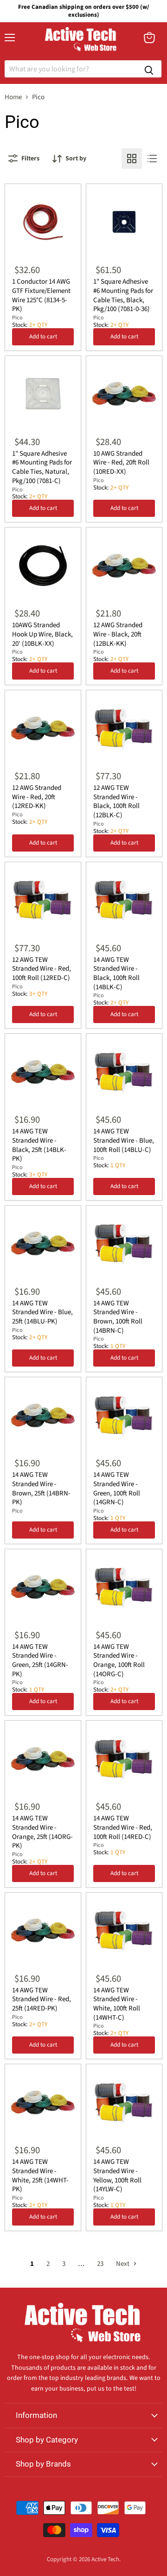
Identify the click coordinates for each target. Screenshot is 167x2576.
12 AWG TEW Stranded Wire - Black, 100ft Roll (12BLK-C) (116, 801)
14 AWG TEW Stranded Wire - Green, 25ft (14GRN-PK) (40, 1660)
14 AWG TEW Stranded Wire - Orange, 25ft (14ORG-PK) (42, 1832)
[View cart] (149, 38)
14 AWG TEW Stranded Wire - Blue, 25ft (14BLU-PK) (42, 1312)
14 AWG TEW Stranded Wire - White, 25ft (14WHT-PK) (40, 2175)
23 (100, 2264)
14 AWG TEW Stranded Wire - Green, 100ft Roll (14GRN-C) (117, 1488)
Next (123, 2264)
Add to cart (43, 337)
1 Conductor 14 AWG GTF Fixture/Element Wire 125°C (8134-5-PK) (41, 295)
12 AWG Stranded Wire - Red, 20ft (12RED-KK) (37, 797)
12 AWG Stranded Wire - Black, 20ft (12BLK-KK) (118, 634)
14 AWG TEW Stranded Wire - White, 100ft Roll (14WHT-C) (117, 2004)
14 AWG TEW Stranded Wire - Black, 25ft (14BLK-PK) (39, 1145)
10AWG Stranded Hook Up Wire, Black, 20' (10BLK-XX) (42, 634)
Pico (17, 318)
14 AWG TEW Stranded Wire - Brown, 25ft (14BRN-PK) (41, 1488)
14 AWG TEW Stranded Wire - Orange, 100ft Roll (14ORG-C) (119, 1660)
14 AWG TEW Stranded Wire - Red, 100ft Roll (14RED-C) (123, 1827)
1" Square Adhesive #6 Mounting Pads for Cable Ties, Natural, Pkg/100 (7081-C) (42, 467)
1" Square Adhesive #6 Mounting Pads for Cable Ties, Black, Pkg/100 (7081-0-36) (123, 295)
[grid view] (132, 159)
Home (13, 97)
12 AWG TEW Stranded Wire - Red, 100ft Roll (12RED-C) (42, 969)
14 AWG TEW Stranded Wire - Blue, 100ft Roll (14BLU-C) (124, 1140)
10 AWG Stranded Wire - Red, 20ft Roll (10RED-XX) (121, 463)
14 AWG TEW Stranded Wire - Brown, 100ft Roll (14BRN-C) (118, 1317)
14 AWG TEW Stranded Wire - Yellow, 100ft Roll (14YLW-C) (117, 2175)
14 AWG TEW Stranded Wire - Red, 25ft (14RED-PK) (42, 1999)
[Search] (149, 69)
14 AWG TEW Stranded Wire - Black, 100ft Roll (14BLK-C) (116, 973)
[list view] (152, 159)
